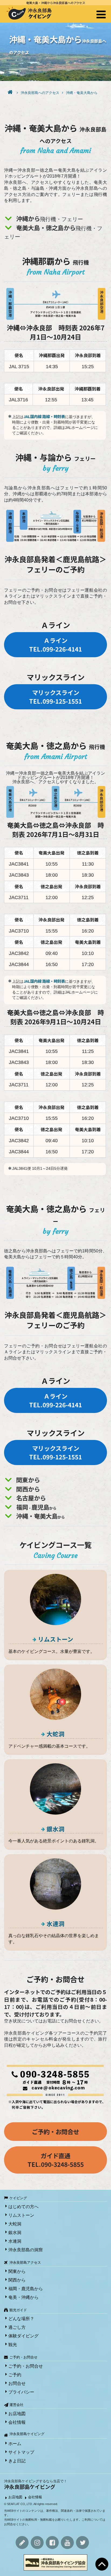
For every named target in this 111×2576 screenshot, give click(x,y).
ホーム (15, 2444)
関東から (17, 2271)
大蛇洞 (55, 1734)
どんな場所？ (21, 2319)
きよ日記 (17, 2461)
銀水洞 (55, 1829)
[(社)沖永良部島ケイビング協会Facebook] (52, 2543)
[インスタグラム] (37, 2543)
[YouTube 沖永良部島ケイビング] (67, 2543)
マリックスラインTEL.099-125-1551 (55, 697)
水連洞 (55, 1923)
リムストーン (56, 1639)
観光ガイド (18, 2310)
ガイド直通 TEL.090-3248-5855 (56, 2160)
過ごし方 (17, 2327)
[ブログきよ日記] (22, 2543)
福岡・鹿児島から (26, 2289)
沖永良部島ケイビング (27, 2434)
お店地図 (17, 2414)
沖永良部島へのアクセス (40, 93)
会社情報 (17, 2422)
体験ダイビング (23, 2336)
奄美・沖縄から (23, 2297)
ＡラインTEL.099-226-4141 (55, 645)
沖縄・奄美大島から (82, 93)
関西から (17, 2280)
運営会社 (16, 2405)
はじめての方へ (23, 2207)
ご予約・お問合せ (55, 2131)
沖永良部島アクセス (25, 2263)
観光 (13, 2345)
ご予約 (15, 2375)
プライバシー (21, 2392)
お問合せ (17, 2383)
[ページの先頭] (102, 2564)
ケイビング (18, 2198)
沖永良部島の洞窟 (26, 2250)
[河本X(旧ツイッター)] (82, 2543)
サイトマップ (21, 2452)
